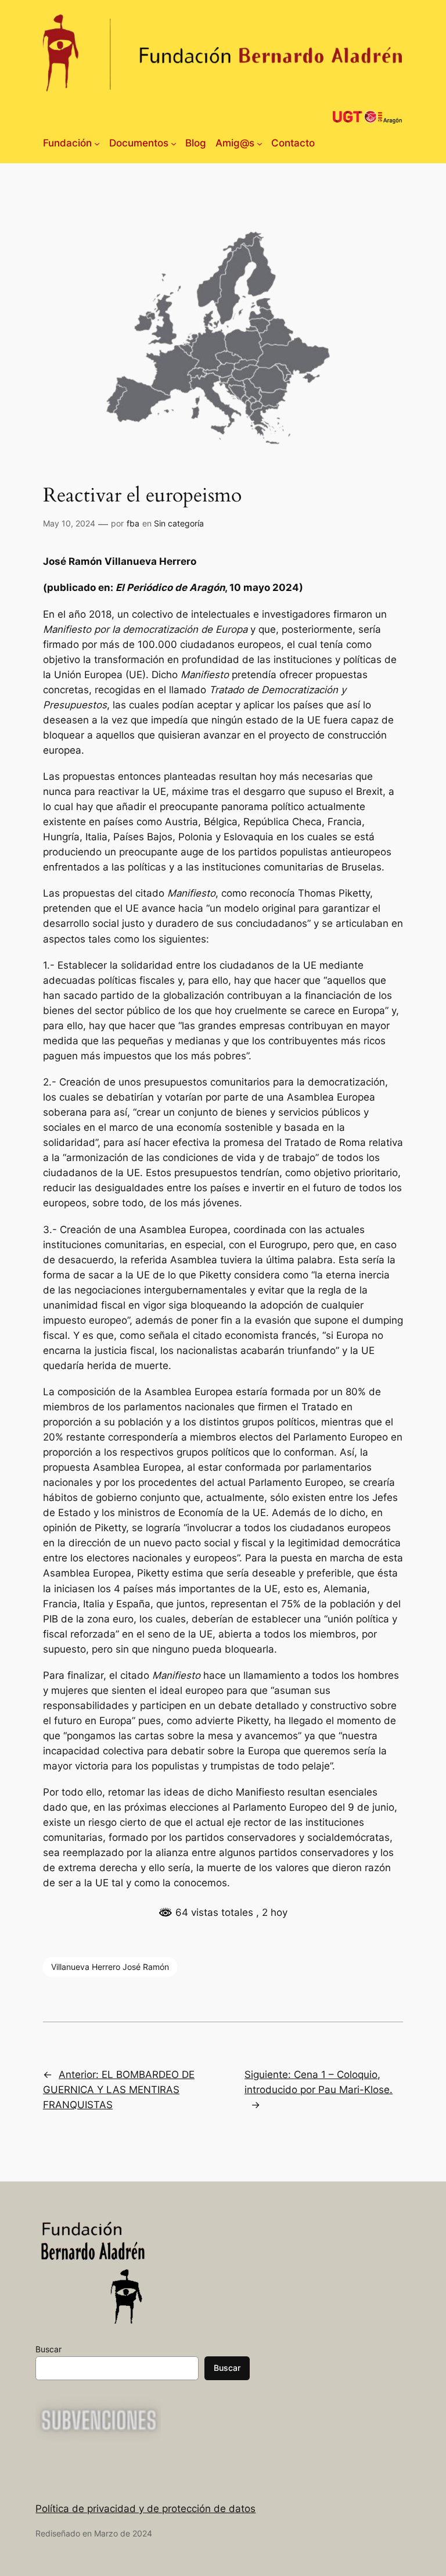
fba (133, 523)
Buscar (48, 2349)
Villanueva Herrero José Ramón (110, 1967)
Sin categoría (179, 523)
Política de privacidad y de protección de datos (145, 2509)
